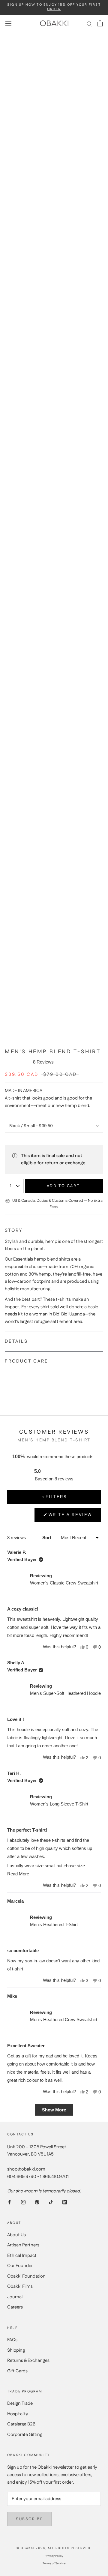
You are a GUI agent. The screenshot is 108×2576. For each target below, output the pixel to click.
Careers (15, 2307)
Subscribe (29, 2519)
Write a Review (70, 1517)
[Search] (89, 24)
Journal (15, 2297)
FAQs (12, 2340)
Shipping (16, 2350)
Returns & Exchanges (28, 2361)
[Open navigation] (8, 23)
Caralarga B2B (21, 2424)
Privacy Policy (54, 2556)
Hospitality (18, 2414)
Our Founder (20, 2266)
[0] (100, 23)
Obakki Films (20, 2286)
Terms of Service (54, 2563)
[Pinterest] (37, 2202)
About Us (16, 2235)
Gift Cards (17, 2371)
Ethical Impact (22, 2256)
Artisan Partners (23, 2245)
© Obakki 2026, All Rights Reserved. (54, 2548)
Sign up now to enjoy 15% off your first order (54, 7)
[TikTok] (51, 2202)
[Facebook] (9, 2202)
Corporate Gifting (25, 2435)
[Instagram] (23, 2202)
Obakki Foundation (26, 2276)
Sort (47, 1538)
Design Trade (20, 2403)
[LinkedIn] (65, 2202)
